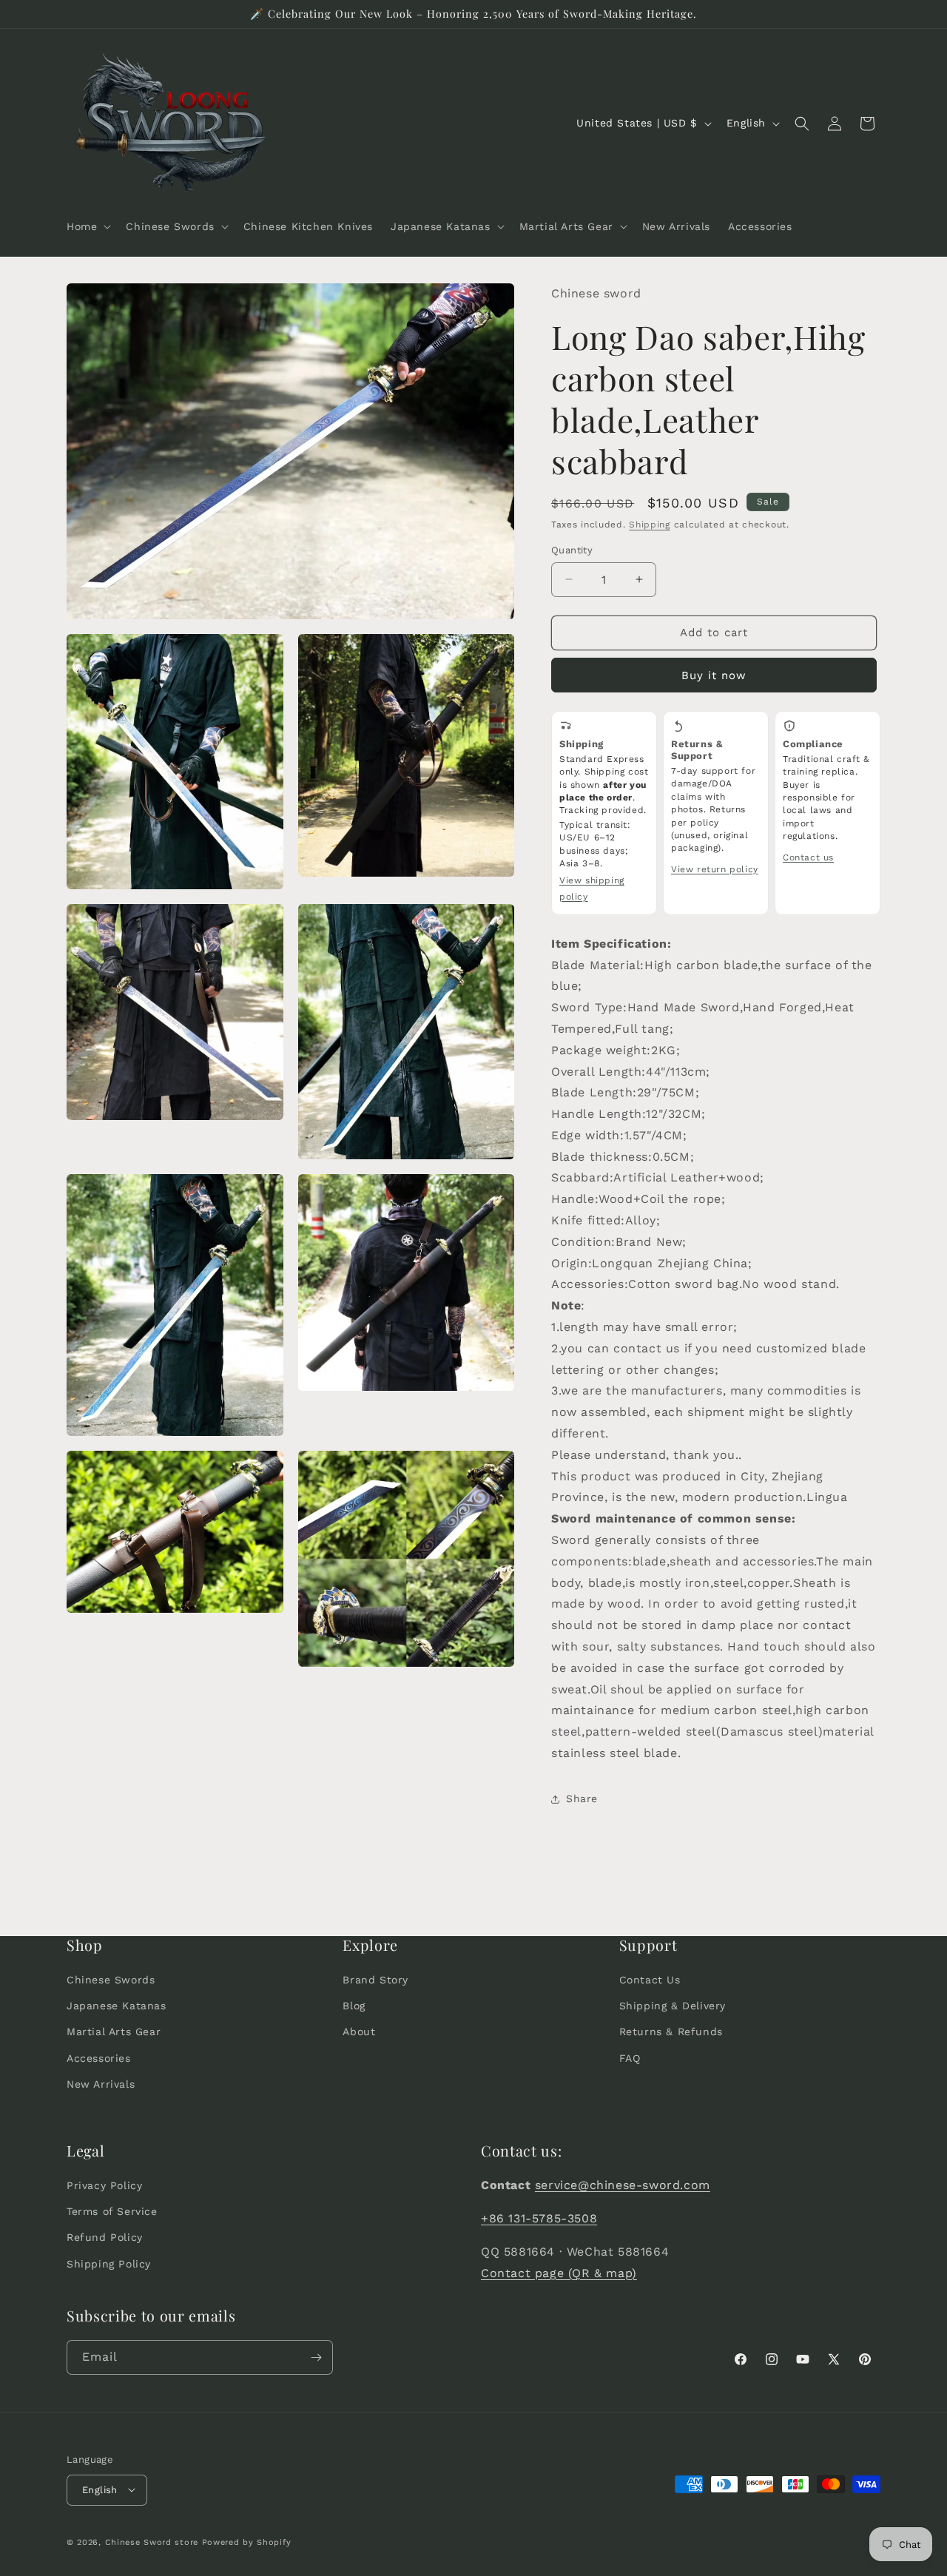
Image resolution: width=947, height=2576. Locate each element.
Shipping (650, 525)
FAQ (630, 2058)
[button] (87, 226)
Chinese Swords (111, 1980)
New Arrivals (101, 2084)
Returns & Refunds (671, 2032)
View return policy (715, 869)
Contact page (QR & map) (559, 2273)
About (359, 2032)
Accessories (99, 2058)
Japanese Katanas (117, 2006)
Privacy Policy (104, 2185)
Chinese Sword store (152, 2542)
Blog (354, 2006)
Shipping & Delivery (673, 2006)
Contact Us (650, 1980)
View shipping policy (592, 889)
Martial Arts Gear (114, 2032)
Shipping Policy (109, 2264)
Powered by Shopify (247, 2542)
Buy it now (714, 675)
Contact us (808, 857)
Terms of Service (112, 2212)
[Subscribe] (316, 2357)
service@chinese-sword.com (623, 2185)
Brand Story (375, 1980)
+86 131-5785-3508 (539, 2218)
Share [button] (582, 1798)
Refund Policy (105, 2238)
